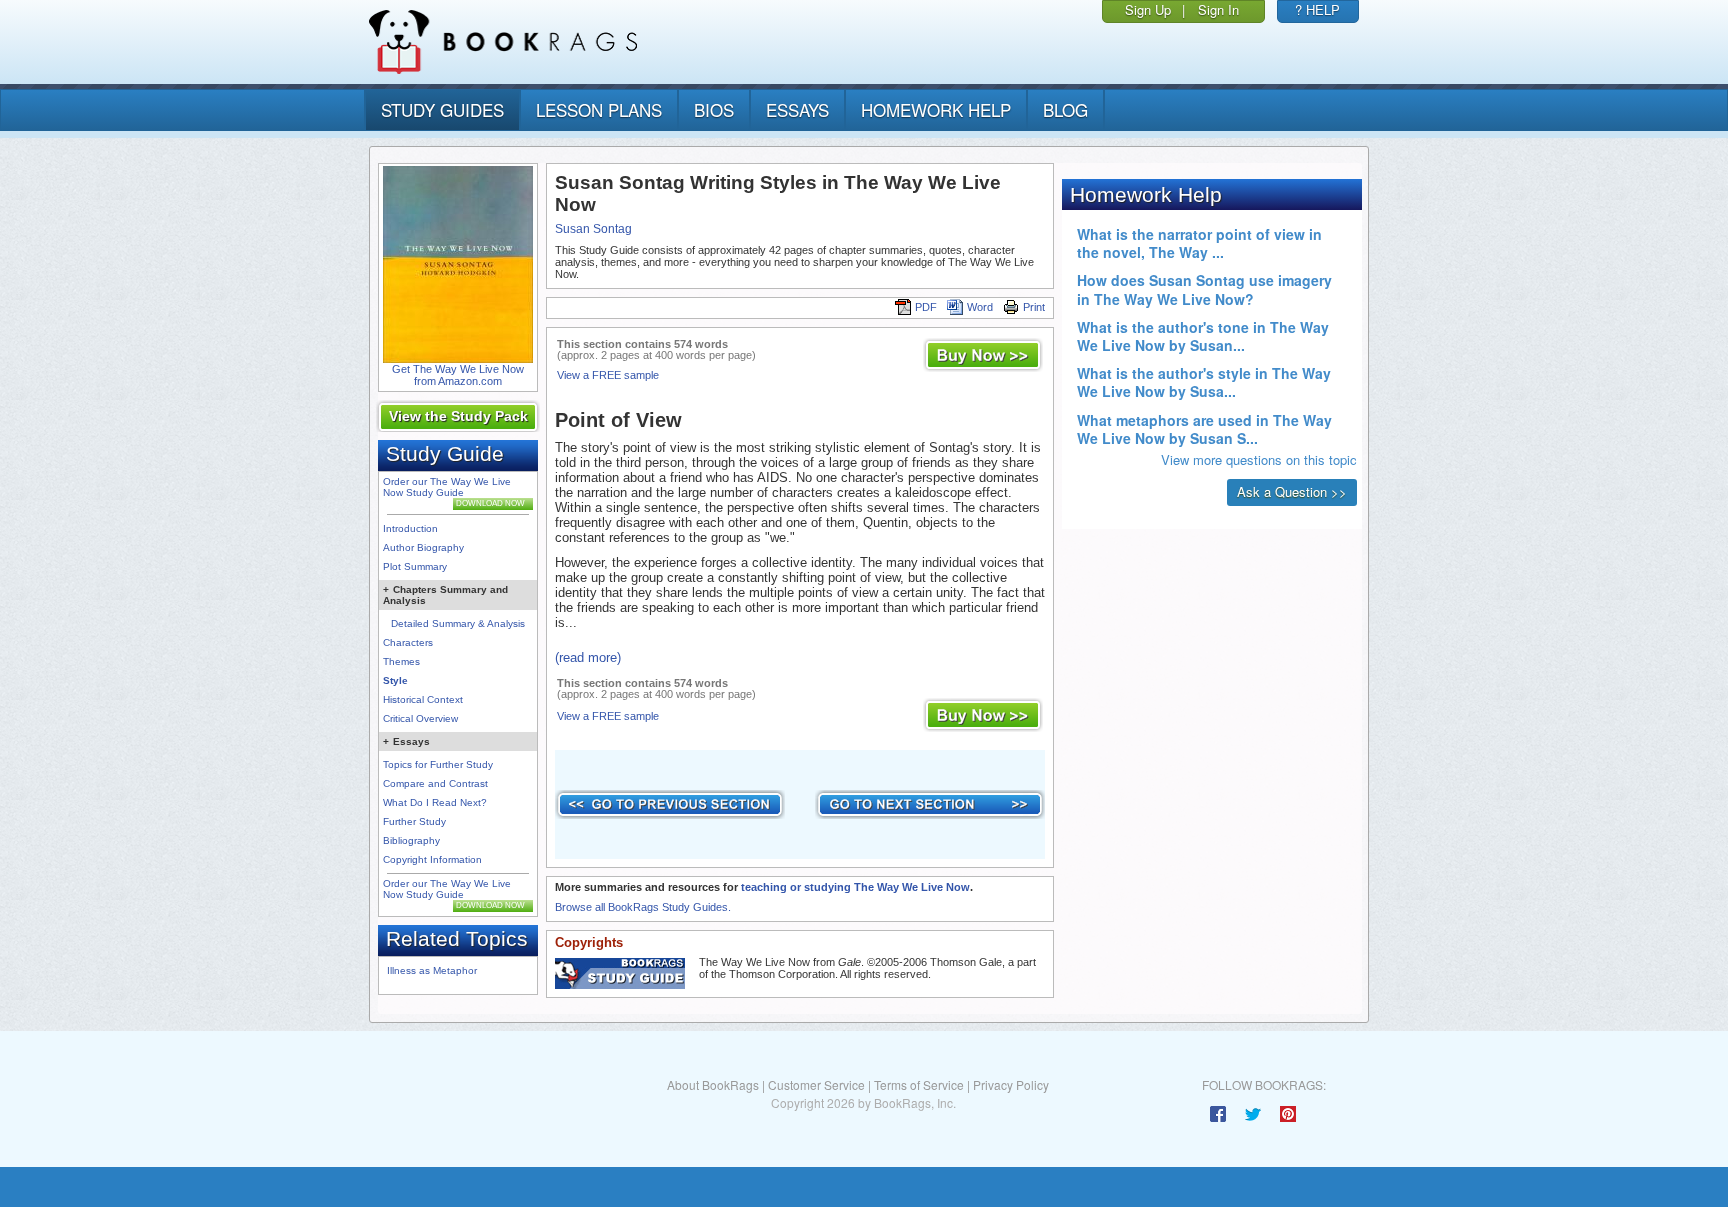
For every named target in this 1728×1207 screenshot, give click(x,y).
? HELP (1317, 9)
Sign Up (1148, 9)
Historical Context (423, 699)
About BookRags (713, 1084)
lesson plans (599, 109)
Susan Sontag (593, 229)
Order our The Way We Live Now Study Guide (447, 487)
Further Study (414, 821)
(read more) (588, 657)
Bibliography (411, 840)
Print (1034, 307)
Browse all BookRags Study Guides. (643, 907)
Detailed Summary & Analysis (458, 623)
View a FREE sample (608, 375)
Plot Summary (415, 566)
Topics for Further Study (438, 764)
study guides (442, 109)
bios (714, 109)
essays (797, 109)
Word (980, 307)
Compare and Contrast (435, 783)
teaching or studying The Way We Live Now (855, 887)
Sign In (1218, 9)
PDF (926, 307)
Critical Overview (420, 718)
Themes (401, 661)
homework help (936, 109)
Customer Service (816, 1084)
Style (395, 680)
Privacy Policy (1011, 1084)
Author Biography (423, 547)
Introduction (410, 528)
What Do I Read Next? (435, 802)
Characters (408, 642)
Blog (1065, 109)
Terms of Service (919, 1084)
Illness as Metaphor (432, 970)
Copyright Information (432, 859)
